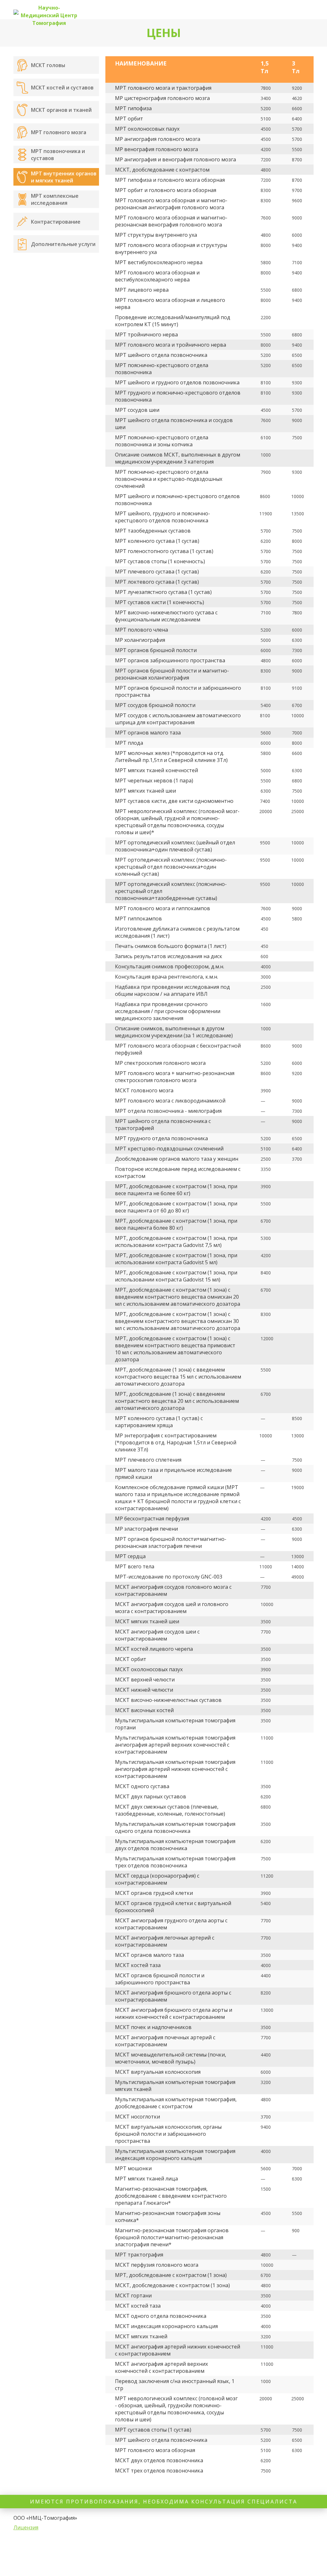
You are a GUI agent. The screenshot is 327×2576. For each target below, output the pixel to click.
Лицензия (26, 2527)
